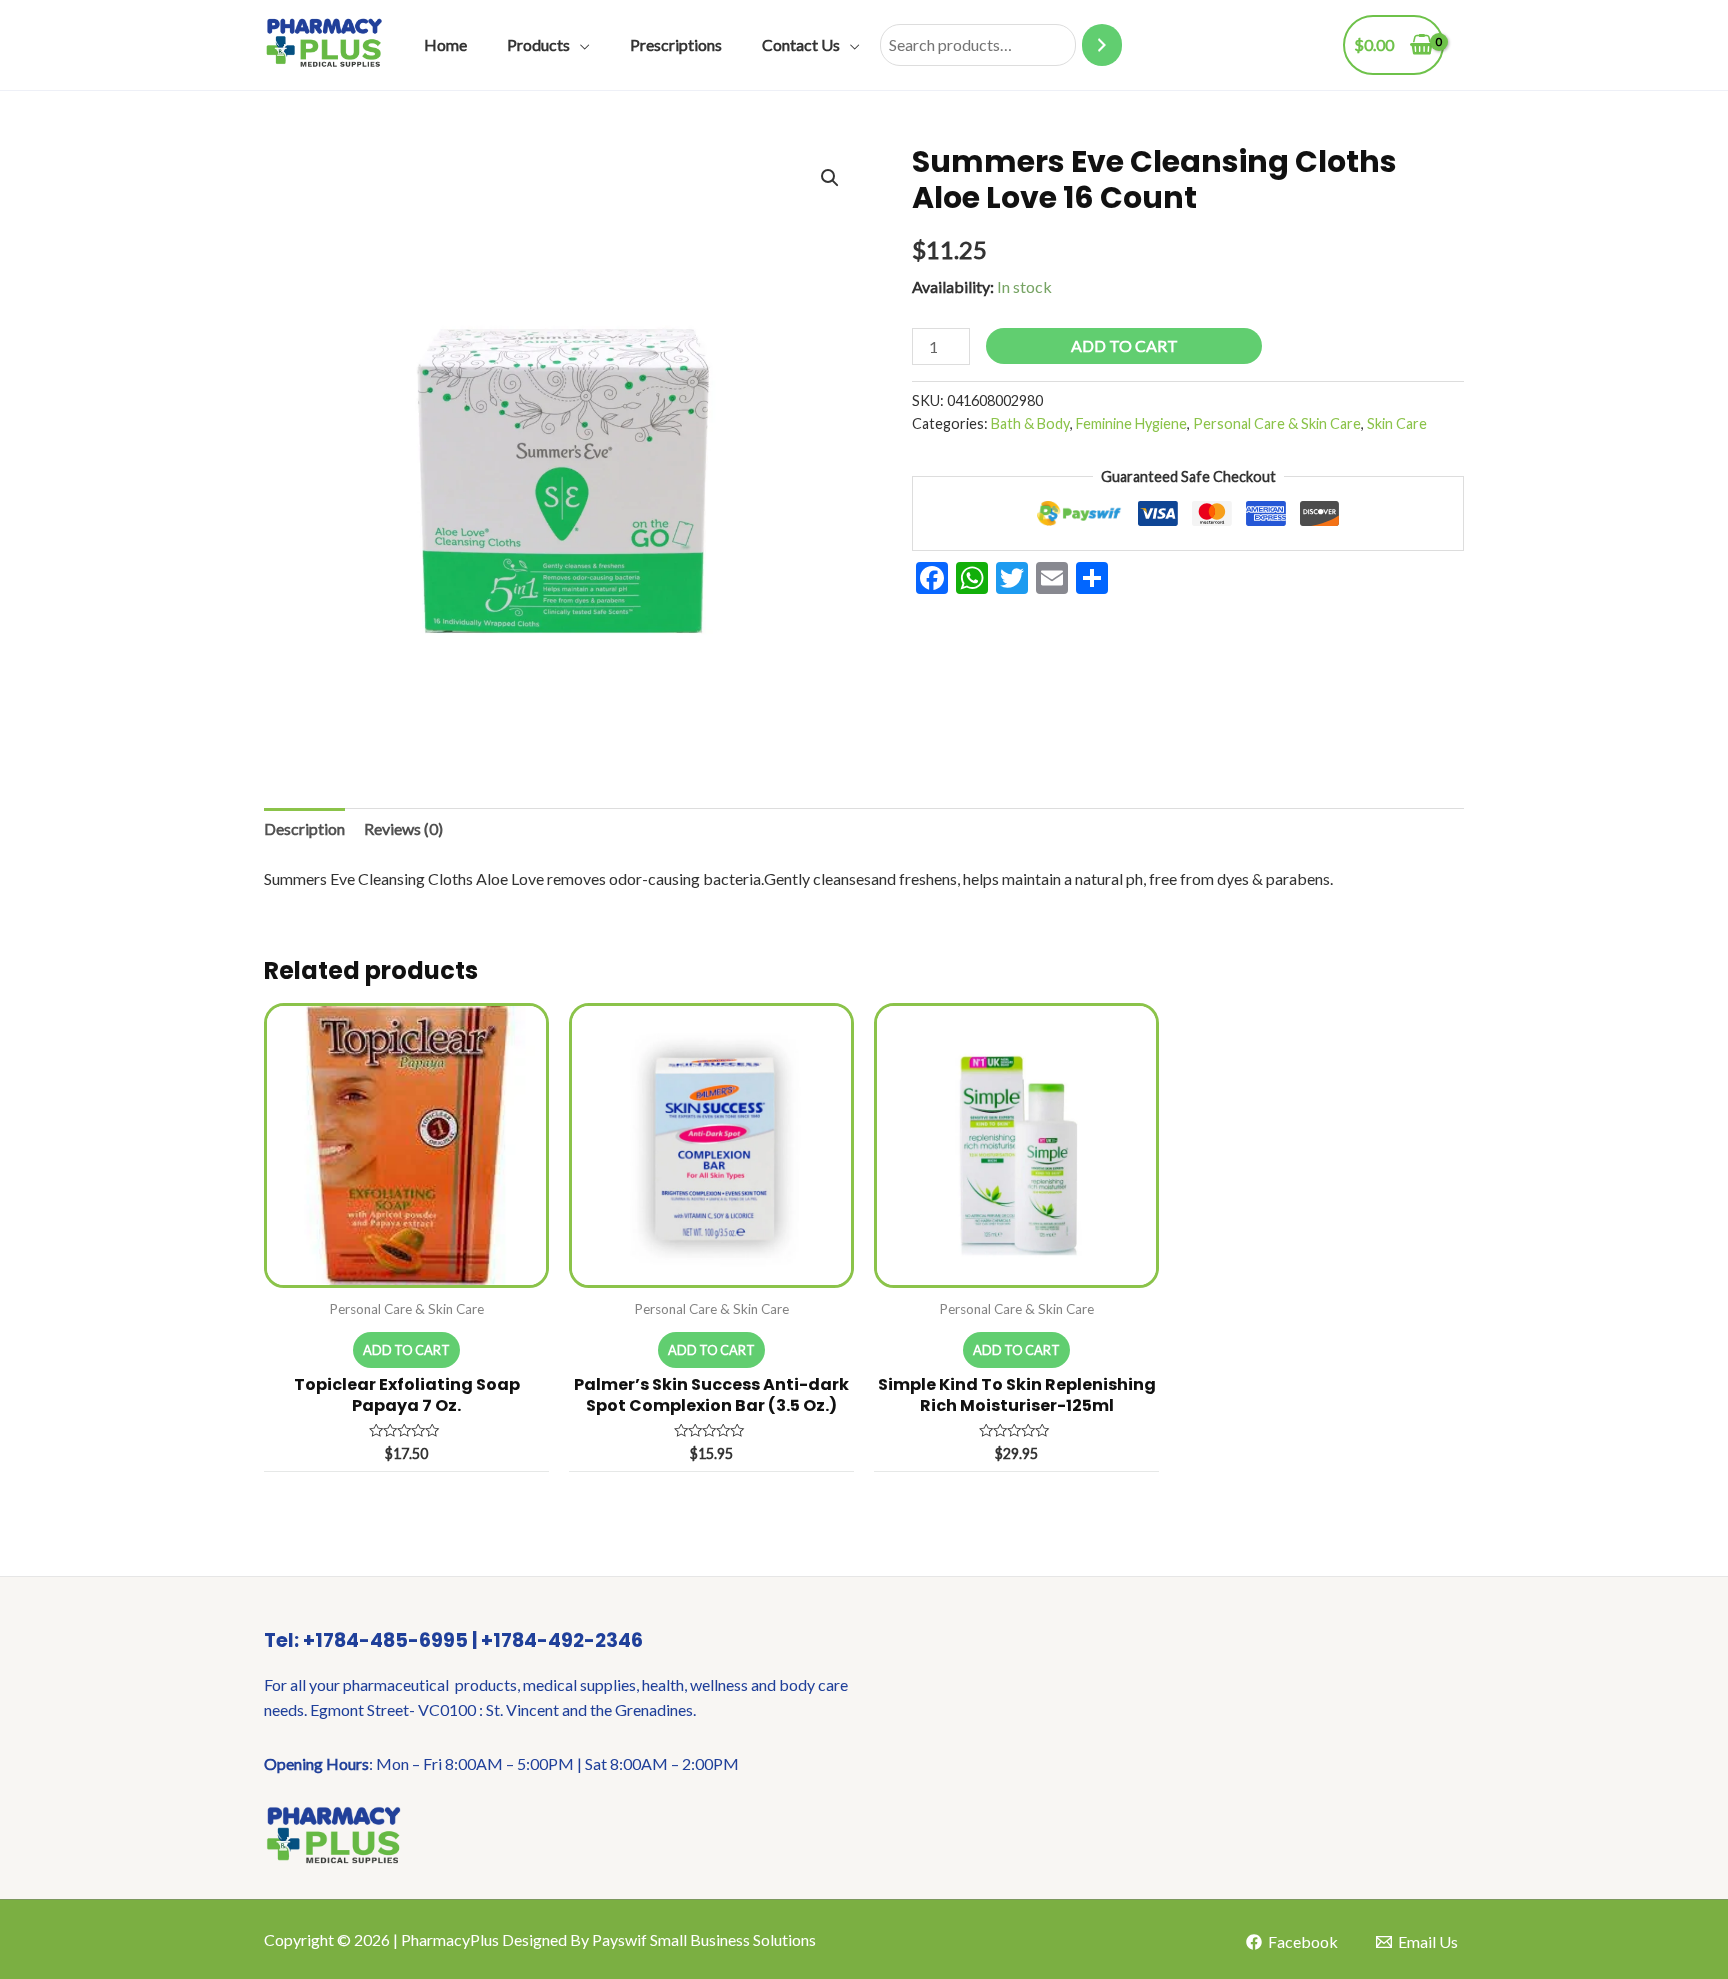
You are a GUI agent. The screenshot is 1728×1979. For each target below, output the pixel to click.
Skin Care (1397, 423)
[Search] (1102, 45)
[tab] (304, 829)
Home (445, 44)
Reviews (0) (403, 828)
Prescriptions (676, 44)
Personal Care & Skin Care (1277, 423)
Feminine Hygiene (1131, 423)
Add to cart (1124, 345)
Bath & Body (1030, 423)
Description (304, 828)
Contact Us (801, 44)
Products (538, 44)
